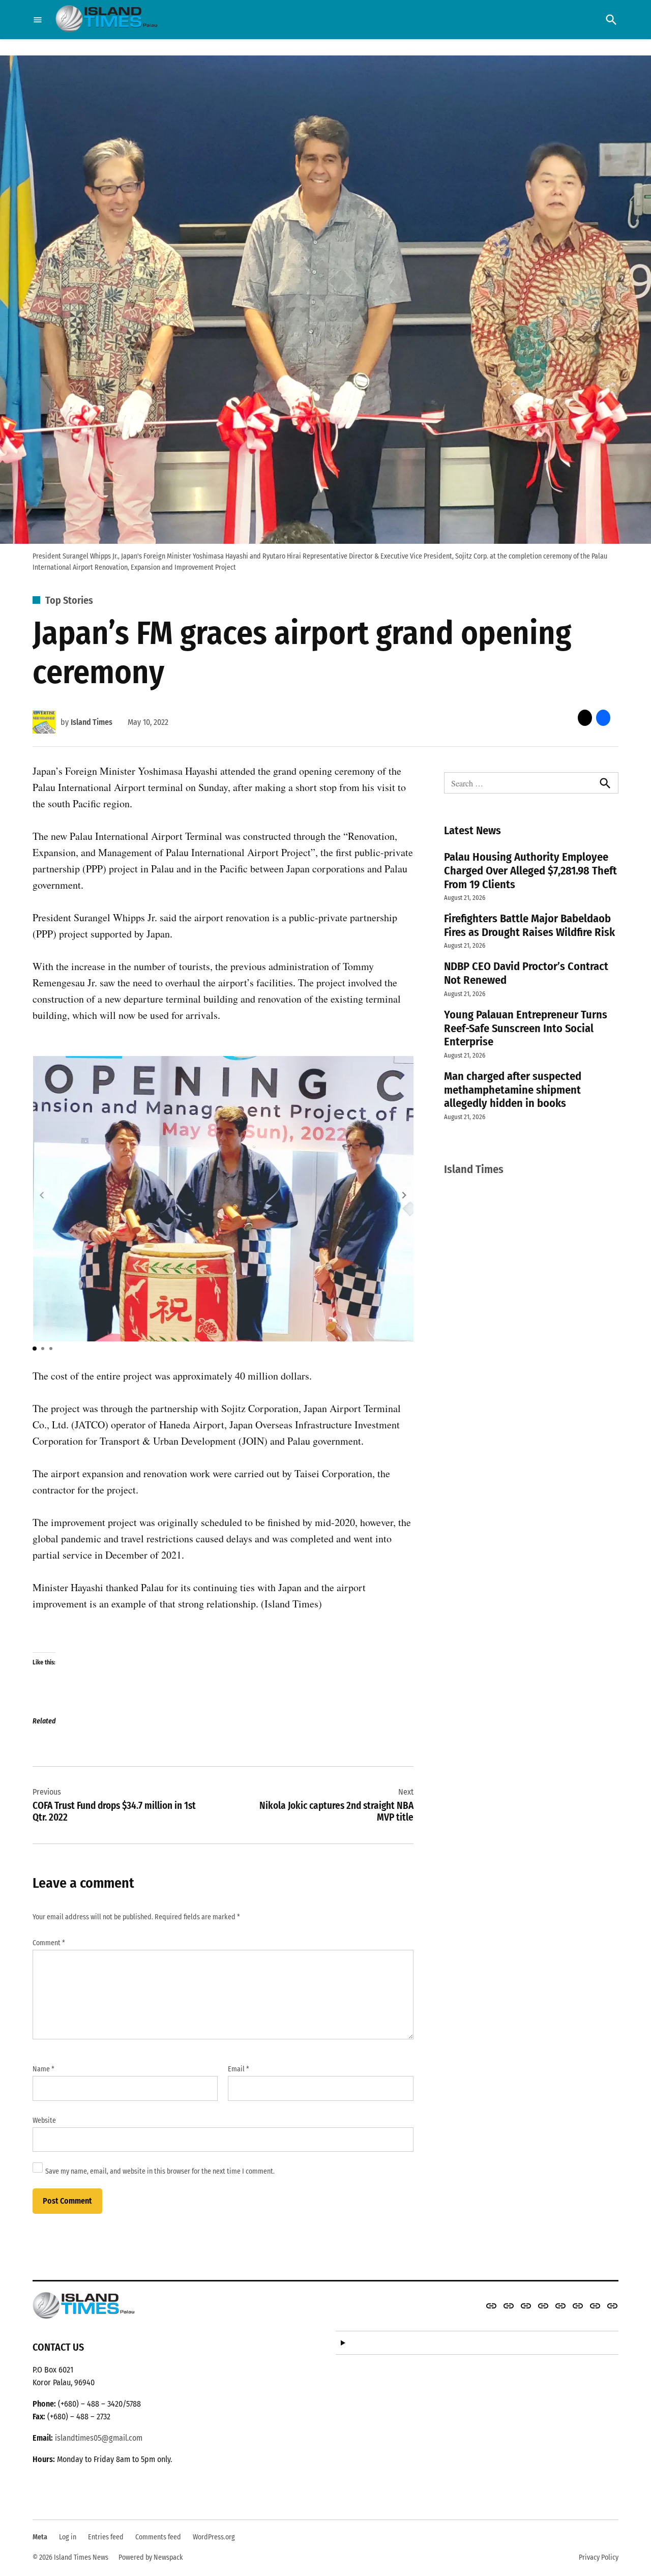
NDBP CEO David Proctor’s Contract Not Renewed (526, 973)
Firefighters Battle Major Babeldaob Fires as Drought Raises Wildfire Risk (529, 925)
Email (239, 2069)
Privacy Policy (599, 2557)
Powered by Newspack (151, 2557)
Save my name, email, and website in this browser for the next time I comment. (160, 2171)
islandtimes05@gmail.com (99, 2438)
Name (43, 2069)
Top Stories (69, 600)
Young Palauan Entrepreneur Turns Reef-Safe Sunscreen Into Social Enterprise (526, 1028)
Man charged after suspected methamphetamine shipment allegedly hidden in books (513, 1090)
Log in (68, 2537)
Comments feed (158, 2537)
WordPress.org (214, 2537)
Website (44, 2120)
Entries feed (106, 2537)
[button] (404, 1195)
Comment (49, 1943)
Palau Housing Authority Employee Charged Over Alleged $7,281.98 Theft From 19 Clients (530, 871)
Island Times (92, 722)
